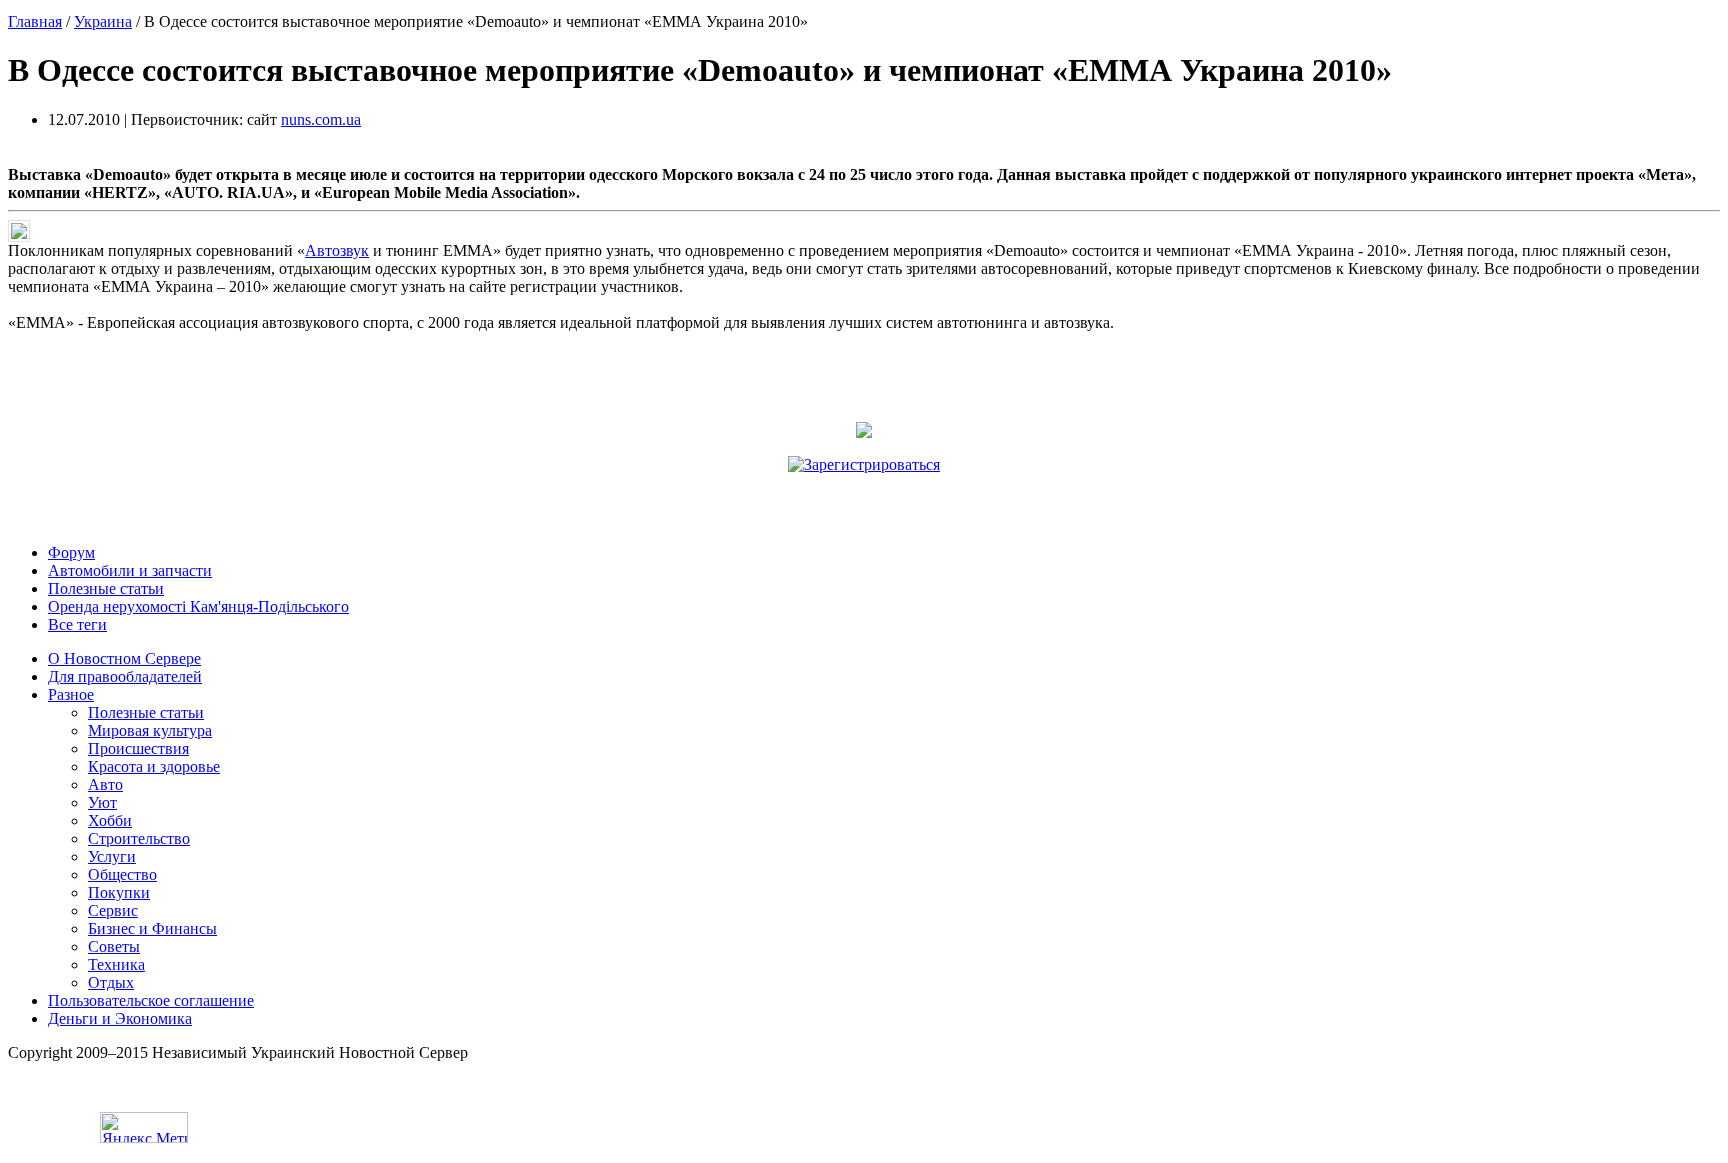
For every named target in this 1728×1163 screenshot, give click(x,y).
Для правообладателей (125, 676)
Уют (102, 802)
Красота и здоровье (154, 766)
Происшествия (138, 748)
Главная (35, 21)
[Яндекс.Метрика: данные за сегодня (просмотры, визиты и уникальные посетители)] (144, 1127)
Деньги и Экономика (120, 1018)
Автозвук (337, 250)
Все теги (77, 624)
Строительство (139, 838)
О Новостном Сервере (124, 658)
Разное (71, 694)
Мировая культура (150, 730)
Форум (71, 552)
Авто (105, 784)
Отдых (111, 982)
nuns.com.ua (321, 119)
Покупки (119, 892)
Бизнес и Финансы (152, 928)
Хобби (110, 820)
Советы (114, 946)
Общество (122, 874)
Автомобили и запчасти (130, 570)
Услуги (112, 856)
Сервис (113, 910)
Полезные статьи (106, 588)
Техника (116, 964)
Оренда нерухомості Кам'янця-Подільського (198, 606)
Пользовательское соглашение (151, 1000)
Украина (103, 21)
